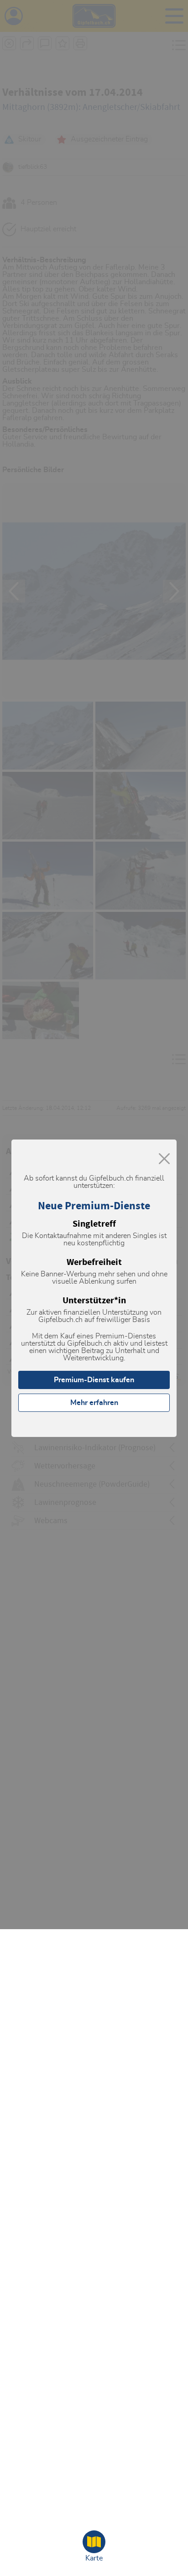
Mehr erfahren (94, 1403)
